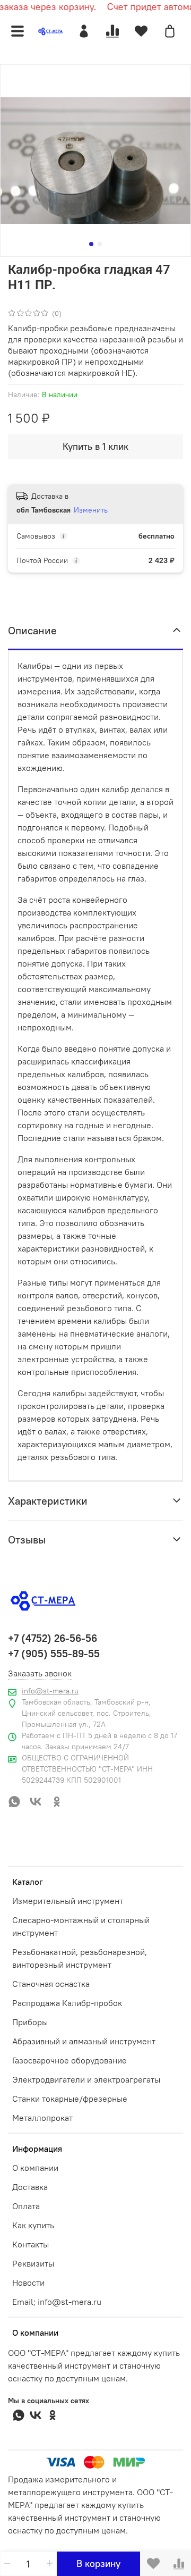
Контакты (31, 2244)
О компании (35, 2168)
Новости (28, 2283)
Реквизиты (33, 2263)
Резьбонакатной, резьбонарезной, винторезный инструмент (80, 1958)
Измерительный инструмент (68, 1901)
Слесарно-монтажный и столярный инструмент (81, 1926)
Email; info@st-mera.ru (57, 2302)
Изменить (91, 510)
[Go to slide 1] (91, 244)
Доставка (30, 2187)
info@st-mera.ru (50, 1691)
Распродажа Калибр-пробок (67, 2003)
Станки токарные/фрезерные (70, 2099)
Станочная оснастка (51, 1984)
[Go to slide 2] (100, 244)
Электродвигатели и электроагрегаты (86, 2079)
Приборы (30, 2022)
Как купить (33, 2225)
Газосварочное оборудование (70, 2060)
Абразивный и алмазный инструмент (84, 2041)
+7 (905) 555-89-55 (54, 1654)
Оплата (26, 2206)
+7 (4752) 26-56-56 (53, 1638)
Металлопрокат (42, 2118)
